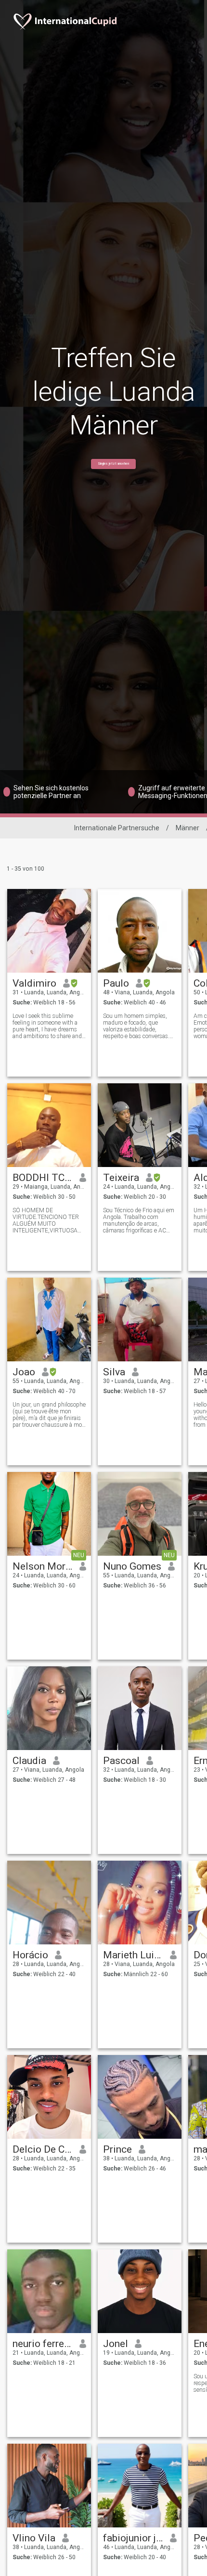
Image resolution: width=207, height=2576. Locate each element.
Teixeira (121, 1178)
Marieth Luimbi (133, 1955)
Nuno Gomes (132, 1566)
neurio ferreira (43, 2344)
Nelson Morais (43, 1566)
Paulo (116, 983)
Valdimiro (34, 983)
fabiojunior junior (133, 2538)
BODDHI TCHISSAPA (43, 1178)
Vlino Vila (34, 2538)
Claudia (29, 1761)
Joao (24, 1372)
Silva (114, 1372)
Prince (117, 2149)
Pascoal (121, 1761)
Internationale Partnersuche (117, 828)
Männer (188, 828)
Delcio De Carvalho (43, 2149)
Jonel (116, 2344)
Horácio (30, 1955)
